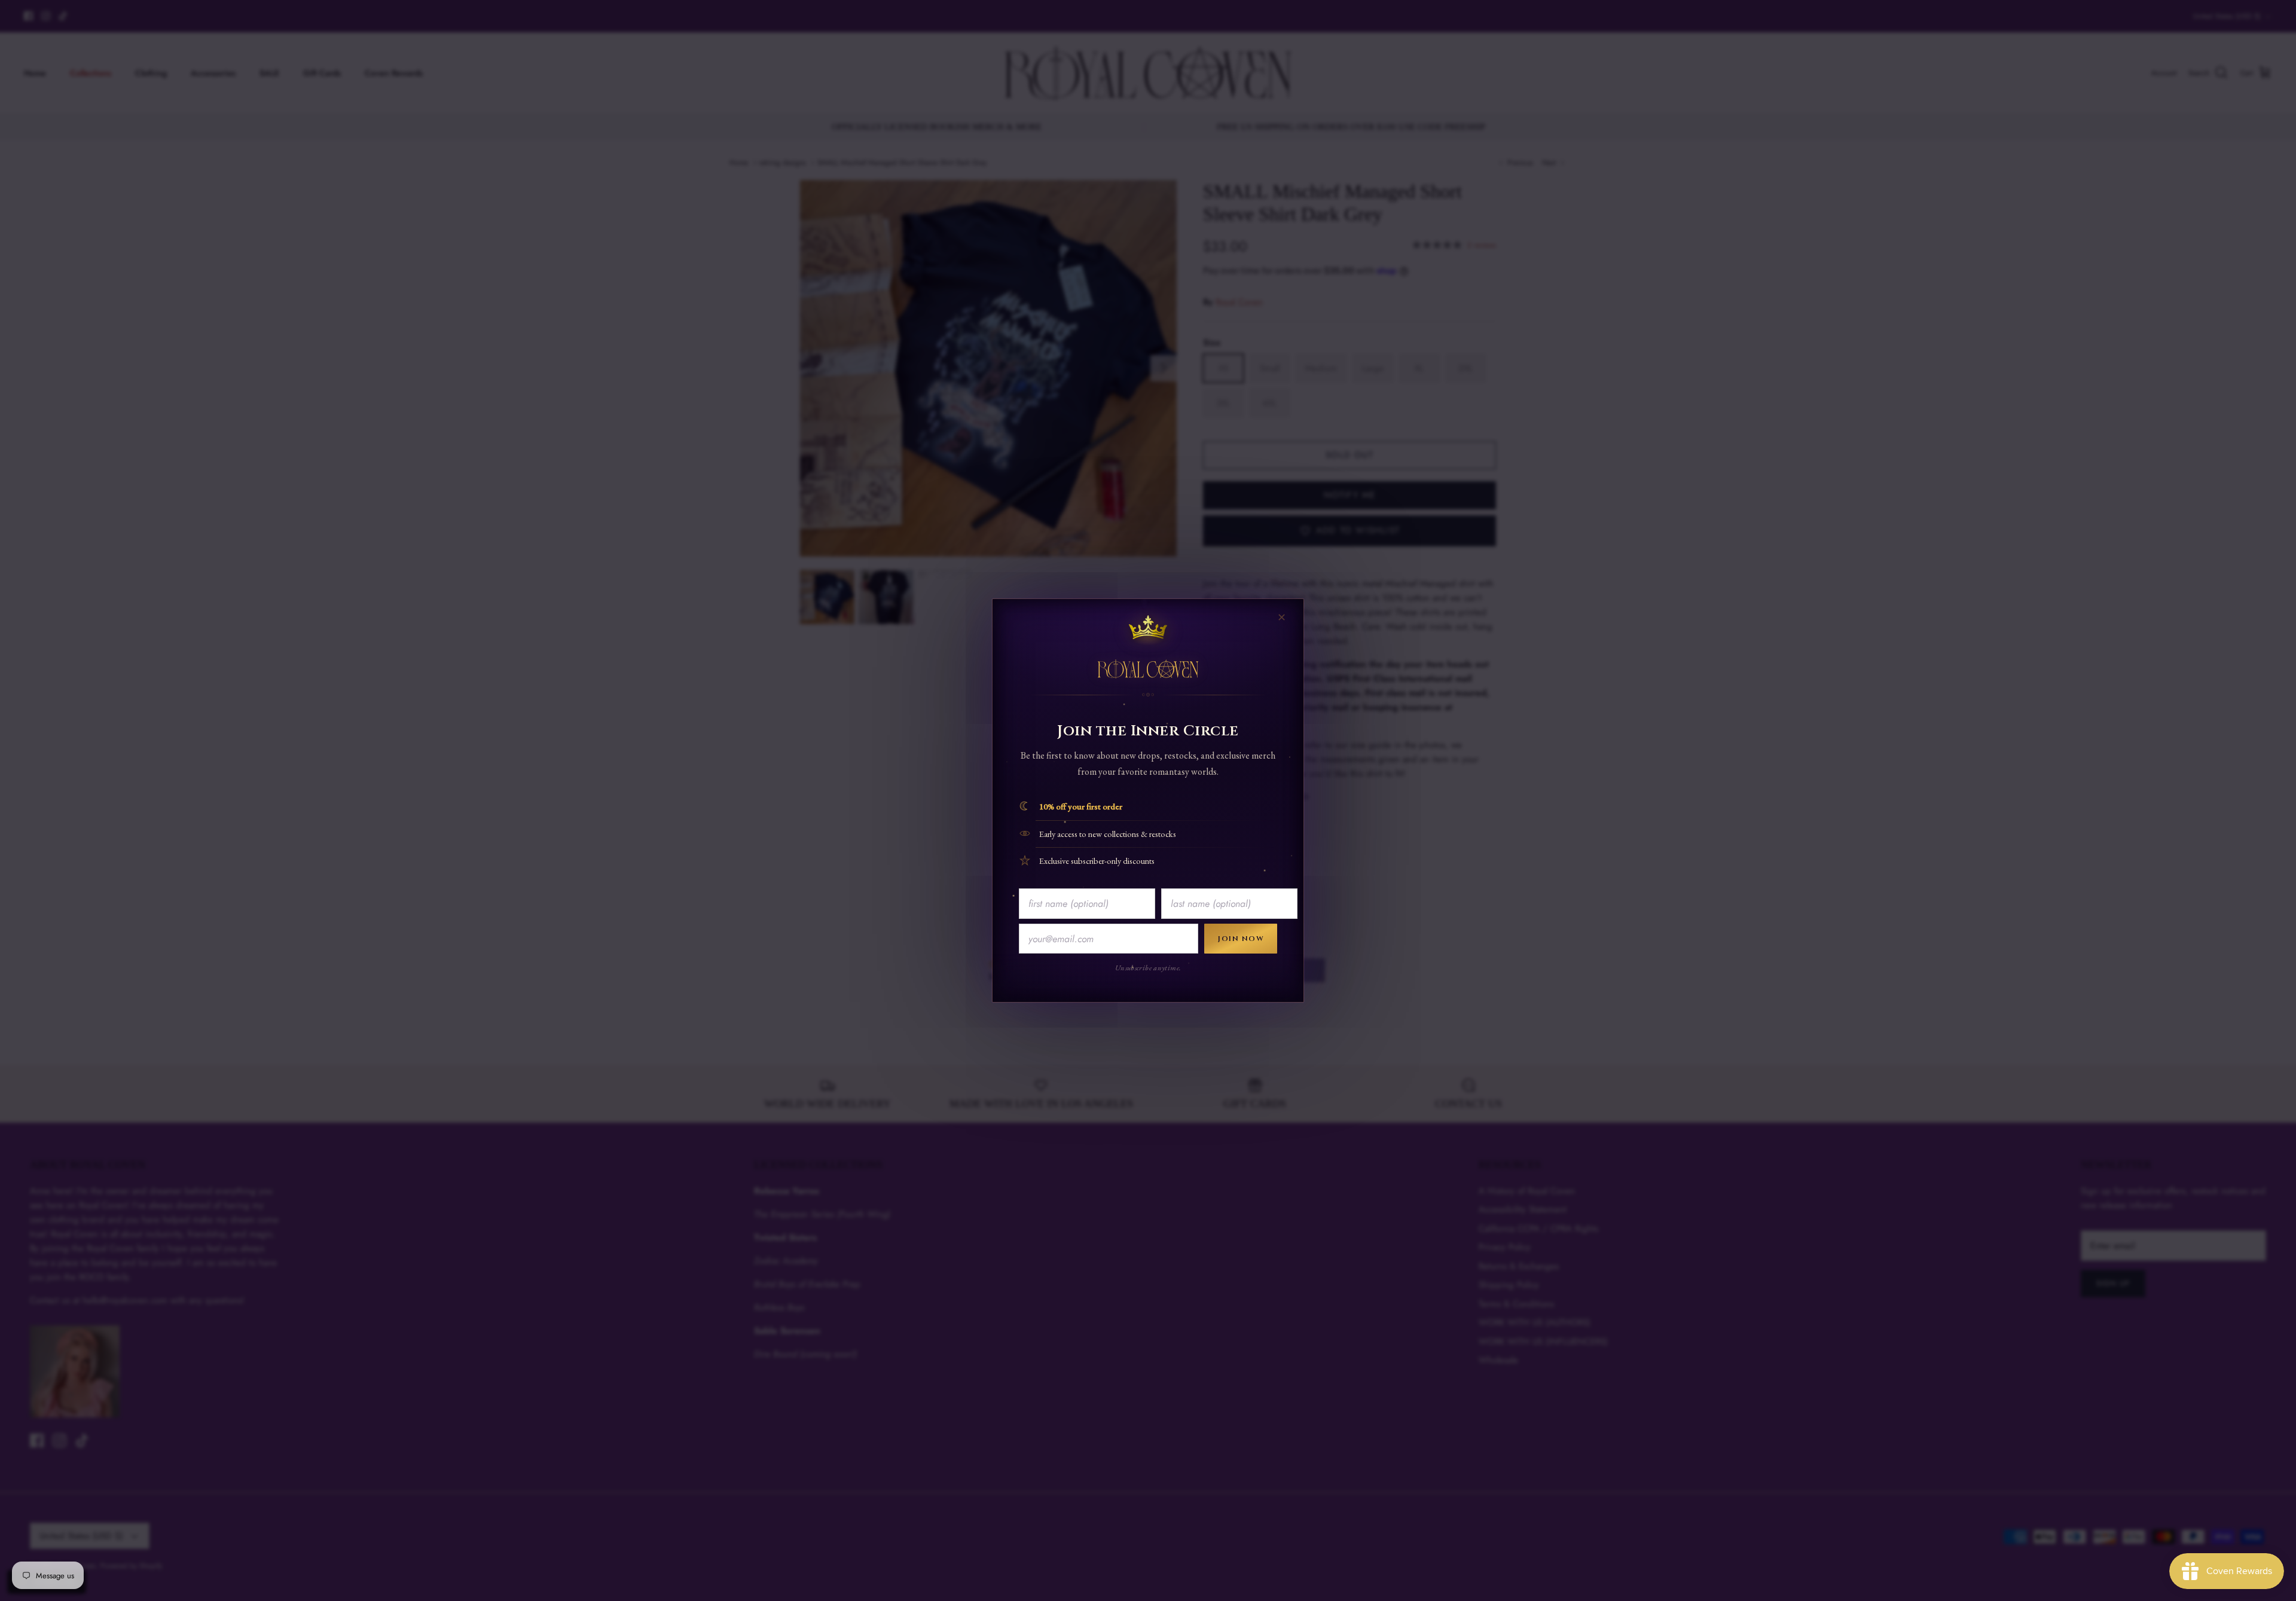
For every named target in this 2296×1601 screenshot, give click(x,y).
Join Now (1241, 939)
